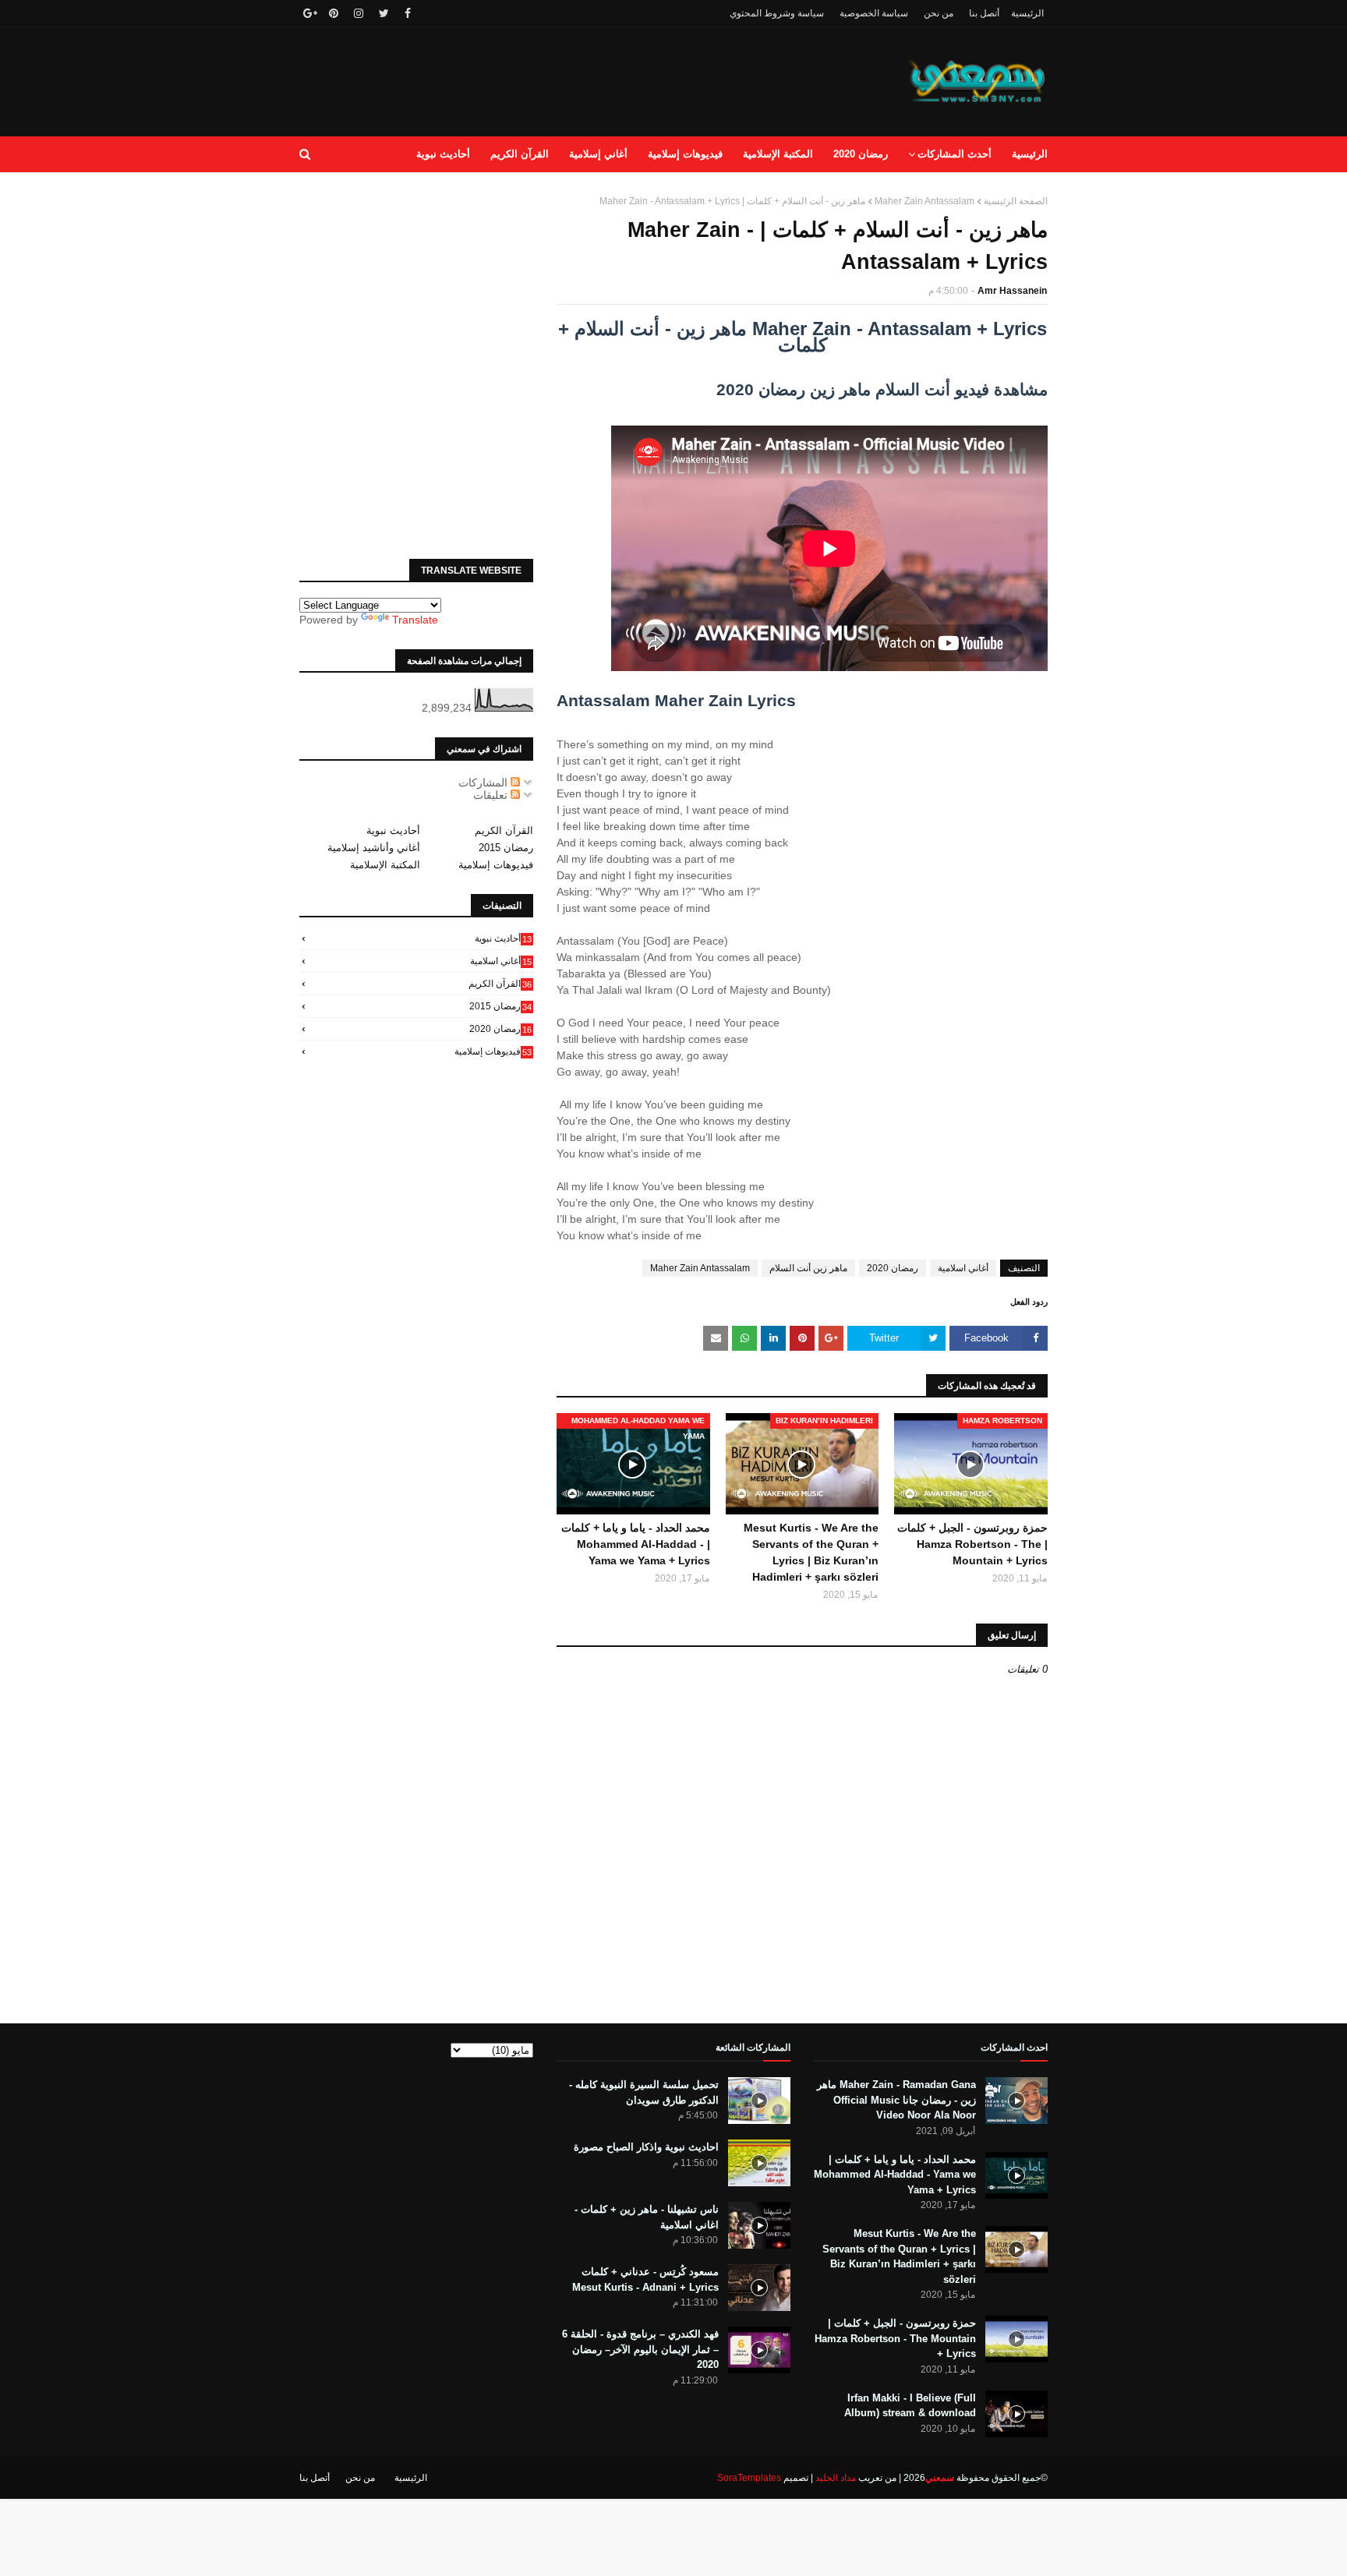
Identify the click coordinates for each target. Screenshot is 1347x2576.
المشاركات (484, 783)
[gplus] (308, 13)
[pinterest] (334, 13)
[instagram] (359, 13)
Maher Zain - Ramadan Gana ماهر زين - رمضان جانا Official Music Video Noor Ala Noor (896, 2100)
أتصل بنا (984, 13)
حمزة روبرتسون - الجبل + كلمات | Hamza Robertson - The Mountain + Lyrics (972, 1544)
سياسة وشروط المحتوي (777, 13)
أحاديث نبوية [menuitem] (443, 154)
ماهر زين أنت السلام (808, 1268)
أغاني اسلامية (963, 1268)
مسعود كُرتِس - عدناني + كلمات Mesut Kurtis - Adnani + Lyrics (645, 2279)
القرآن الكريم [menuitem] (520, 154)
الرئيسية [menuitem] (1030, 154)
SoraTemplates (749, 2478)
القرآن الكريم (504, 830)
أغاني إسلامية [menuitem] (598, 154)
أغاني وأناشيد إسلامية (374, 848)
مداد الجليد (836, 2478)
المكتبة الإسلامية (385, 865)
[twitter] (384, 13)
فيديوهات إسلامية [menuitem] (685, 154)
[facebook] (408, 13)
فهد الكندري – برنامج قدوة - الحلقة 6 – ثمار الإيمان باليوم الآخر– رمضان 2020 (640, 2349)
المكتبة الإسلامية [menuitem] (778, 154)
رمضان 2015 (506, 848)
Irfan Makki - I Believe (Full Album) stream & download (910, 2406)
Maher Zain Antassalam (925, 201)
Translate (415, 620)
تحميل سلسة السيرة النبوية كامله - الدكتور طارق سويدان (644, 2092)
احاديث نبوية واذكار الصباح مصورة (646, 2147)
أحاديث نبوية (393, 830)
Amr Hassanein (1012, 291)
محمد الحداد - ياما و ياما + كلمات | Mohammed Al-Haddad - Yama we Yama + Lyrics (636, 1544)
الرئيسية (1027, 13)
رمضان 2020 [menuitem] (861, 154)
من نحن (939, 13)
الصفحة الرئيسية (1016, 201)
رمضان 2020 (893, 1268)
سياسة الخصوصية (874, 13)
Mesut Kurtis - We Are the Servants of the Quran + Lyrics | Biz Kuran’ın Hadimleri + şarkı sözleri (811, 1552)
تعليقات (492, 795)
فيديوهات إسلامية (496, 865)
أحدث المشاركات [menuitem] (955, 154)
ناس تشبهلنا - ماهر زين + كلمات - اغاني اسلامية (647, 2217)
